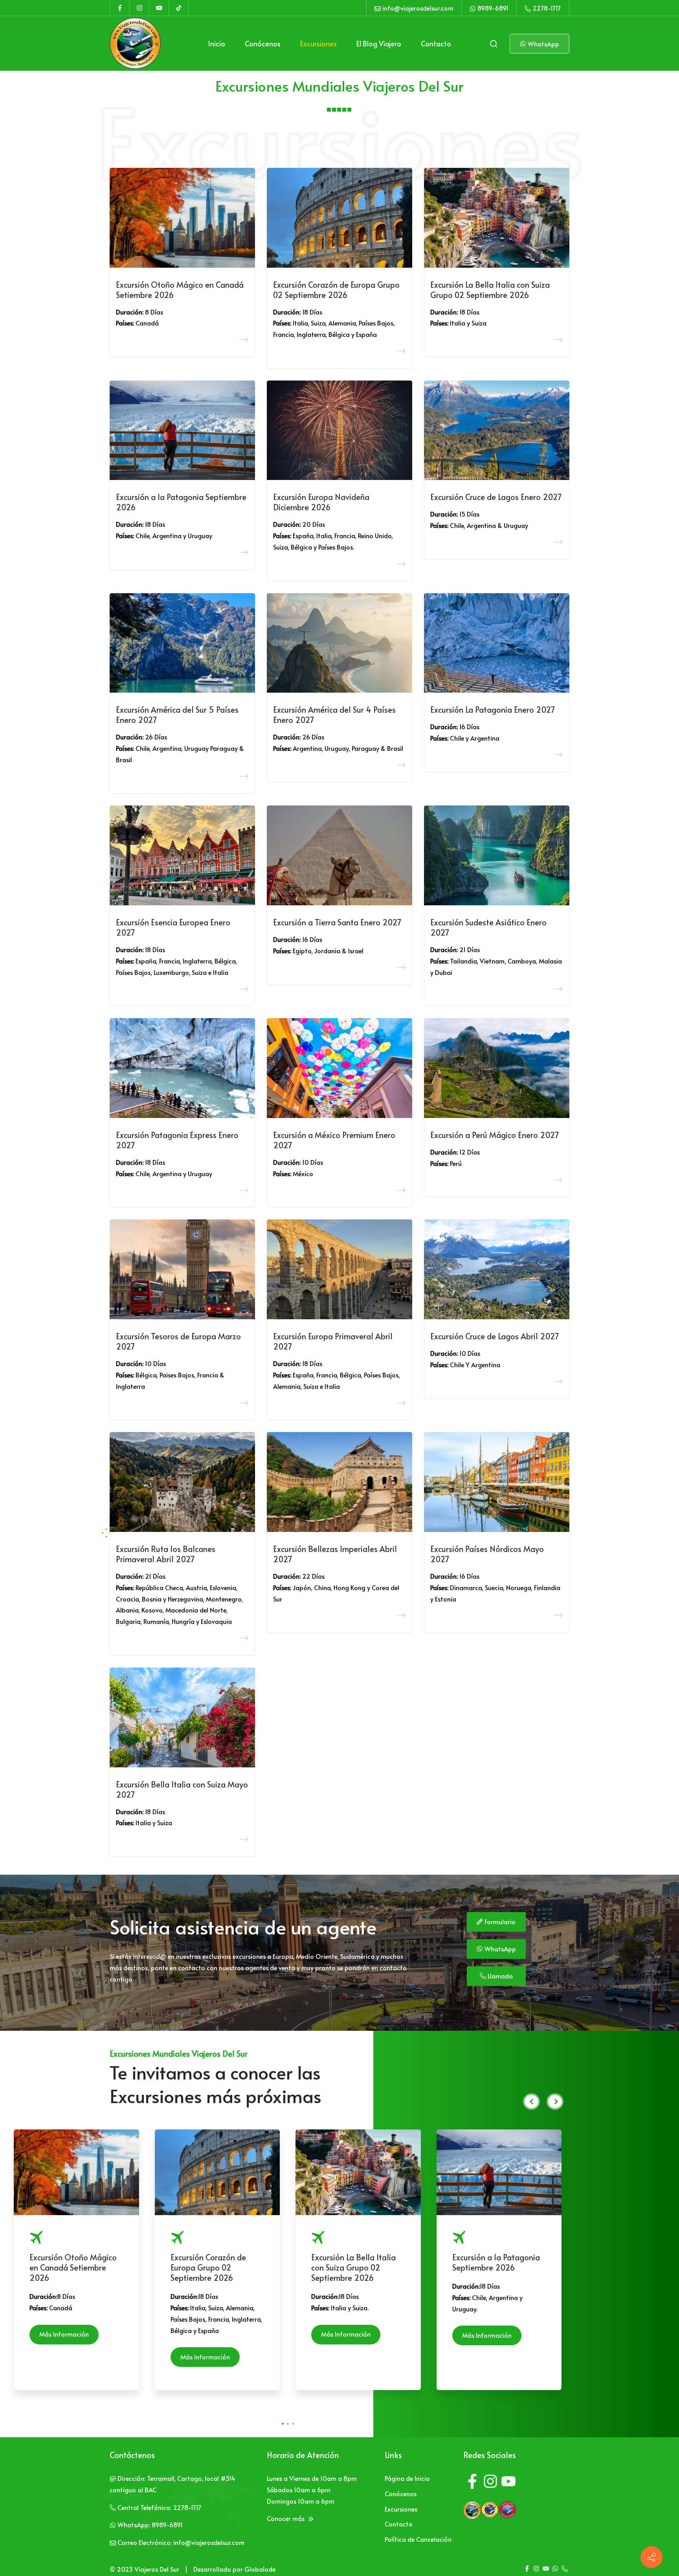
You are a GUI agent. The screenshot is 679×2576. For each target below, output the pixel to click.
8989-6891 (493, 8)
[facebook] (472, 2483)
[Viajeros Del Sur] (135, 44)
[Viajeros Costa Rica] (507, 2509)
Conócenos (401, 2493)
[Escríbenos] (651, 2557)
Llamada (499, 1976)
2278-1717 (547, 8)
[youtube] (508, 2483)
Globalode (260, 2569)
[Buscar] (494, 44)
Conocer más (286, 2518)
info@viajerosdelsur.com (418, 8)
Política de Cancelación (418, 2539)
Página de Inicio (407, 2478)
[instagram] (490, 2483)
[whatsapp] (555, 2569)
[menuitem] (217, 44)
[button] (283, 2424)
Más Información (64, 2334)
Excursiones (401, 2509)
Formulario (499, 1921)
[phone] (565, 2569)
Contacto (399, 2524)
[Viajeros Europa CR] (490, 2509)
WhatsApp (543, 44)
